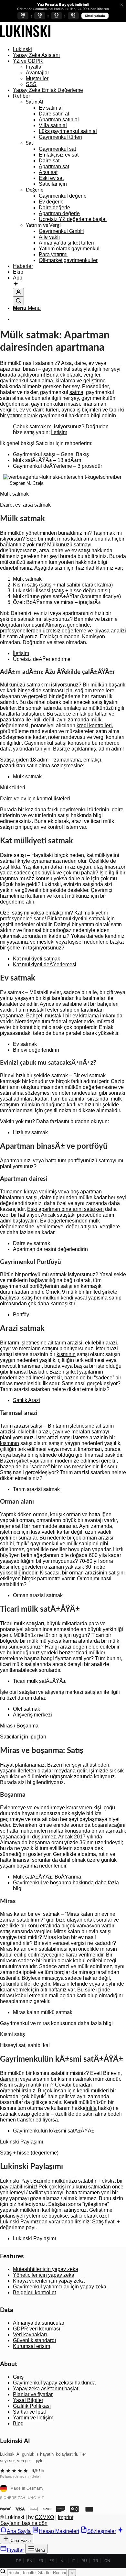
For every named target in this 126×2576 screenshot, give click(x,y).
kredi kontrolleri (94, 725)
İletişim (59, 432)
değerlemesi (14, 404)
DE (18, 2561)
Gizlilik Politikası (32, 2406)
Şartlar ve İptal (29, 2412)
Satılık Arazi (26, 1400)
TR (96, 2561)
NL (63, 2561)
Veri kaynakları (30, 2335)
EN (30, 2561)
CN (107, 2561)
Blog (18, 2423)
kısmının (66, 1354)
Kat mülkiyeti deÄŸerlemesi (45, 965)
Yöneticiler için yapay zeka (44, 2275)
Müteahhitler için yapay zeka (46, 2269)
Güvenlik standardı (34, 2340)
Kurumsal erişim (31, 2346)
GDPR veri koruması (37, 2329)
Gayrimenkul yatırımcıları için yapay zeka (60, 2287)
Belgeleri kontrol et (34, 2292)
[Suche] (18, 301)
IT (73, 2561)
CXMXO (44, 2517)
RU (84, 2561)
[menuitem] (69, 49)
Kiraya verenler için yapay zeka (49, 2281)
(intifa (90, 2108)
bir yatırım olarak (19, 416)
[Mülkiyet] (25, 38)
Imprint (66, 2517)
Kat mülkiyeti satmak (37, 959)
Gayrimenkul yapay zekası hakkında (54, 2383)
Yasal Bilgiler (28, 2400)
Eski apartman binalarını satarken (65, 1209)
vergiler (8, 410)
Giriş (18, 2377)
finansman (94, 404)
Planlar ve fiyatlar (33, 2394)
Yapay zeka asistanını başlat (46, 2389)
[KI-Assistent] (16, 284)
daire (39, 410)
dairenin (9, 2079)
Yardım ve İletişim (33, 2418)
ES (52, 2561)
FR (41, 2561)
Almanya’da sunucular (39, 2323)
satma (76, 392)
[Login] (18, 292)
